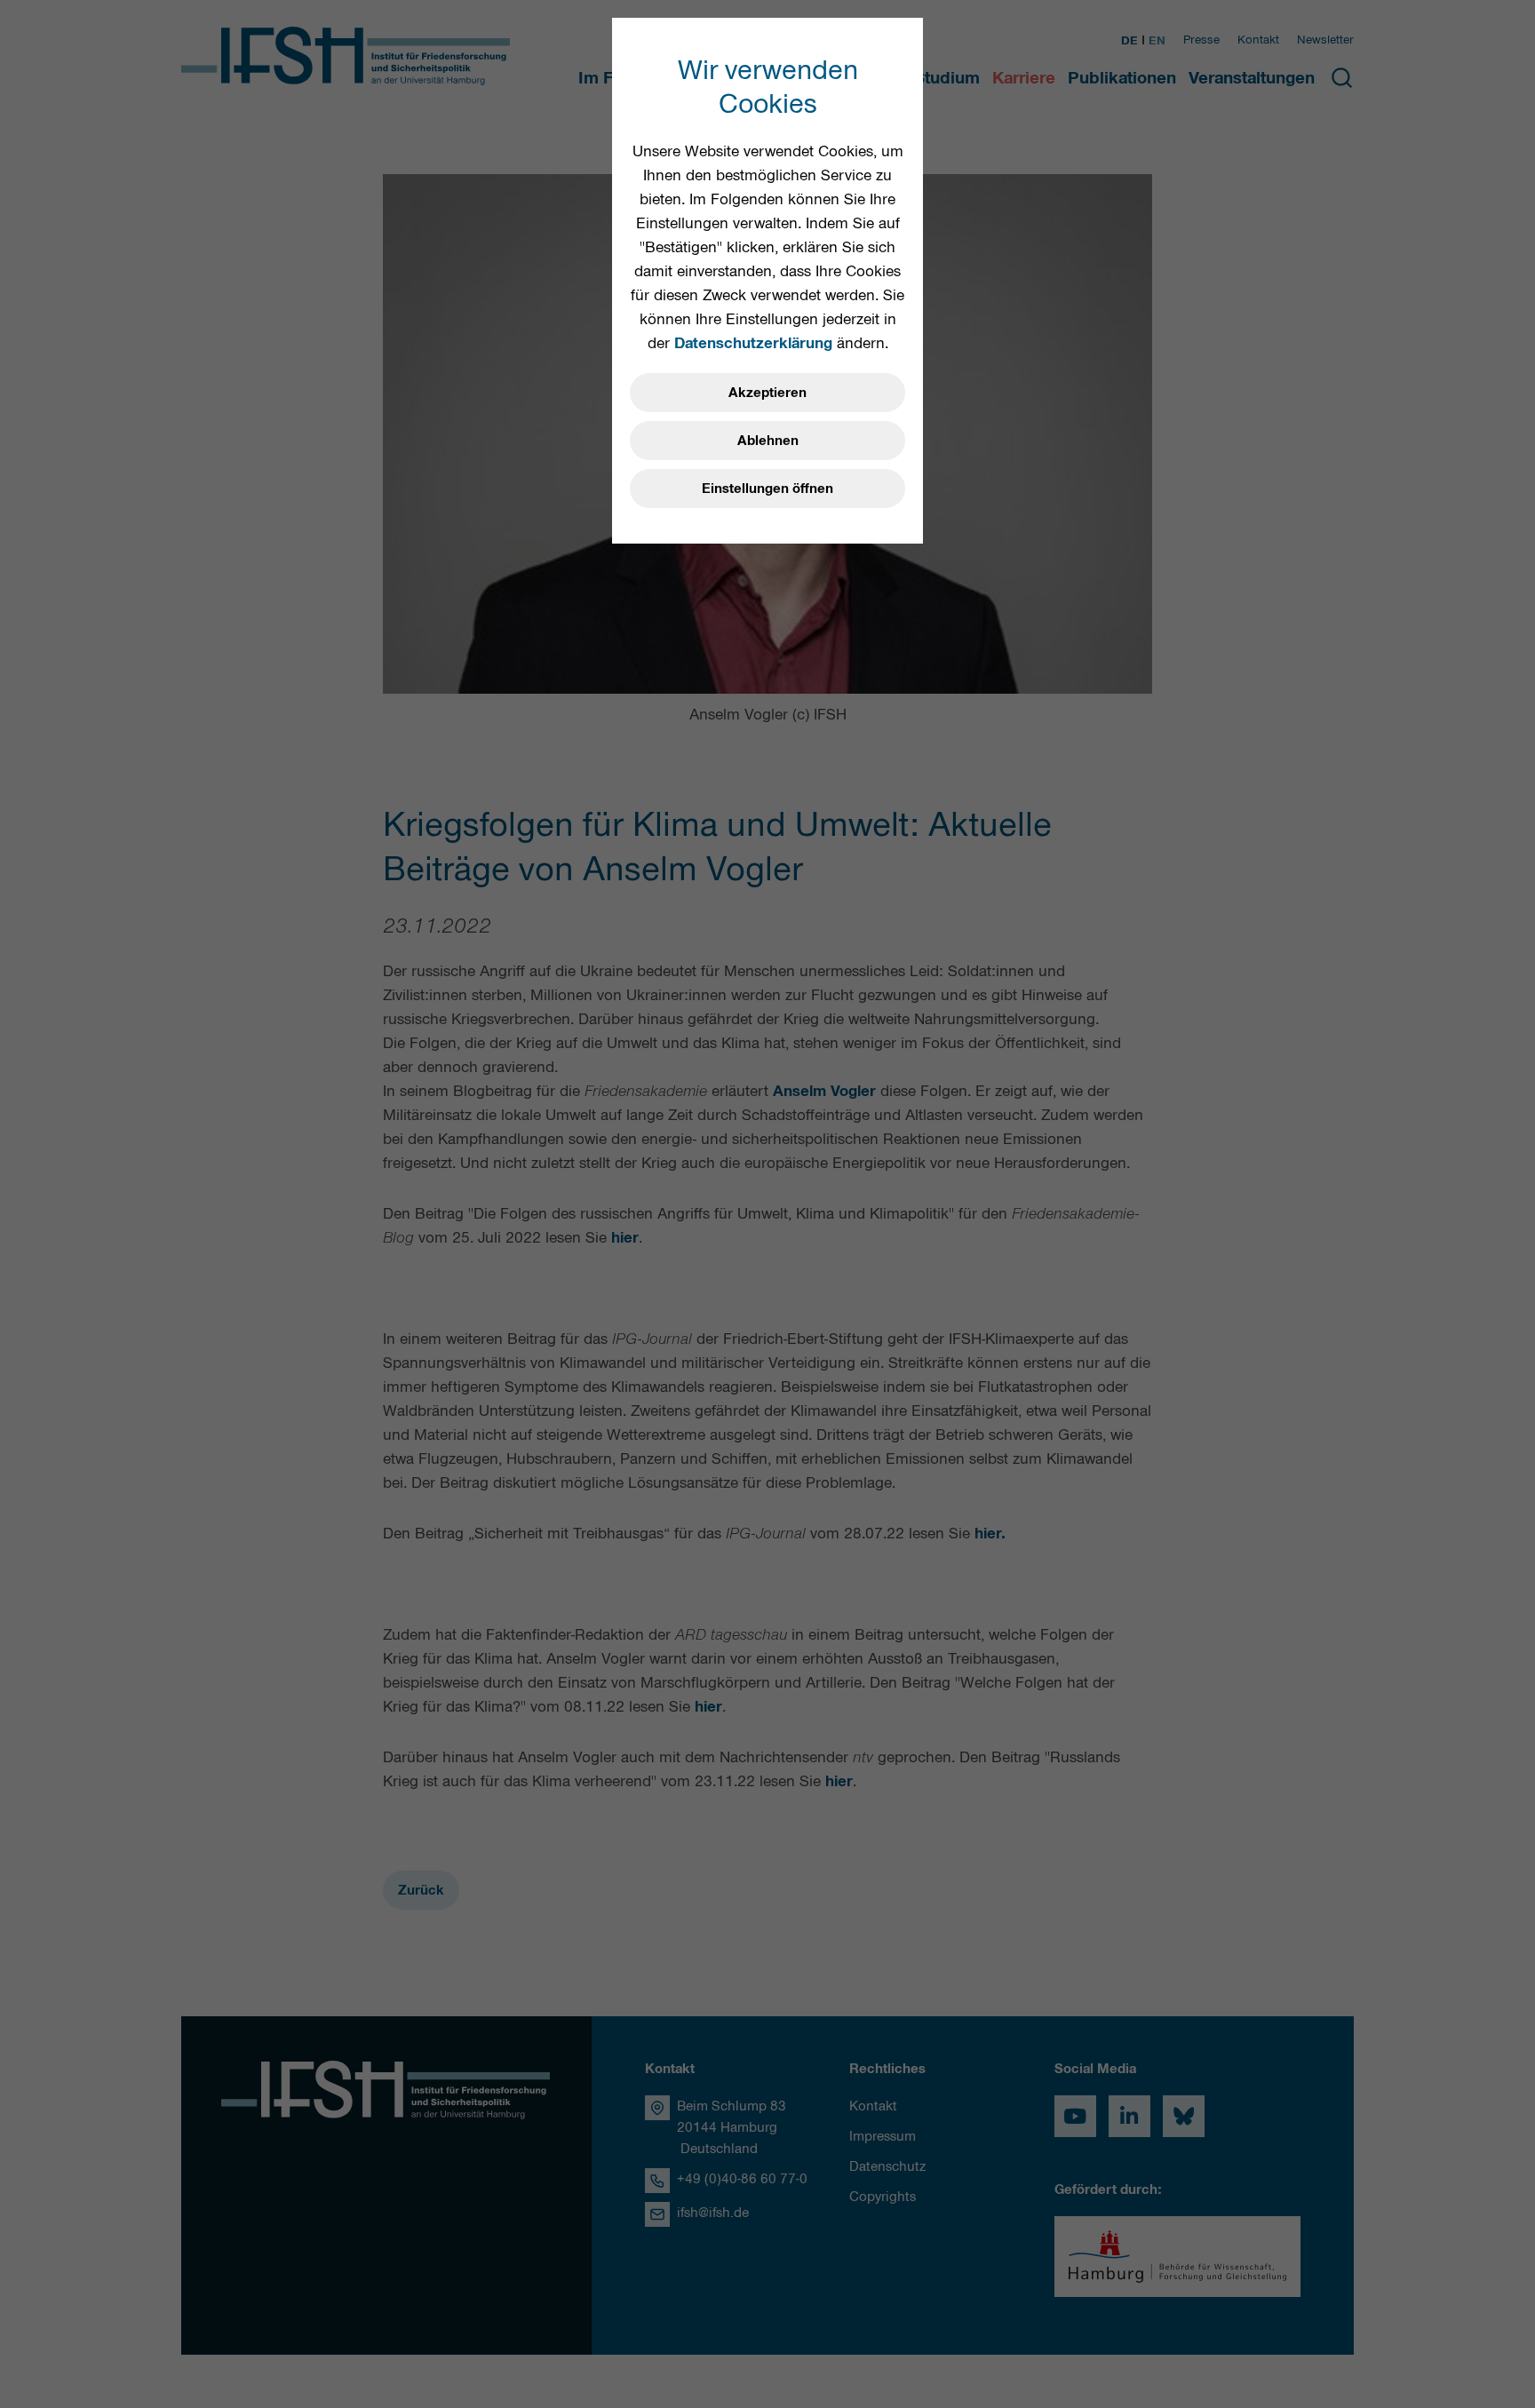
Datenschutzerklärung (753, 343)
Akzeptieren (767, 393)
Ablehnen (768, 441)
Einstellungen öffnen (767, 489)
